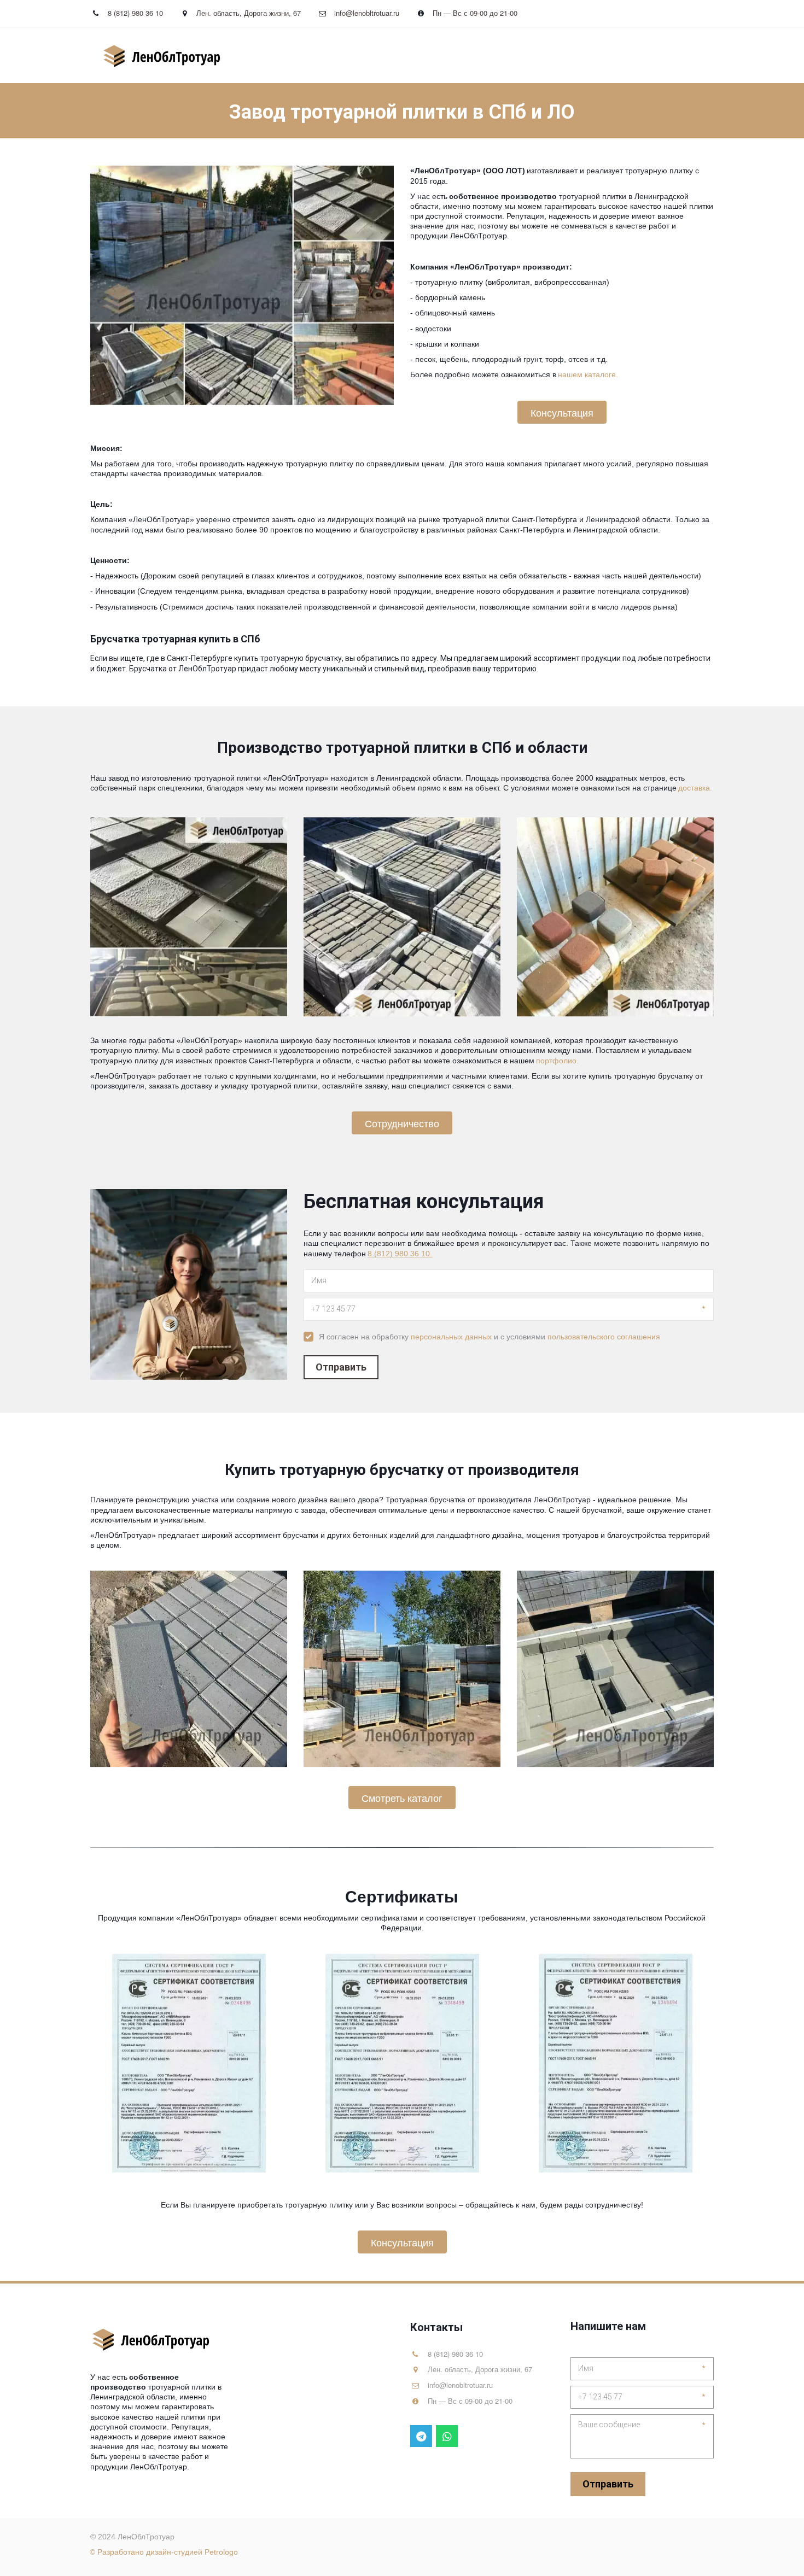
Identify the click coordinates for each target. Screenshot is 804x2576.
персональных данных (451, 1337)
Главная (342, 55)
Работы (511, 55)
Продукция (449, 55)
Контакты (645, 55)
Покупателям (572, 55)
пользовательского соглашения (604, 1337)
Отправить (341, 1367)
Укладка (392, 55)
